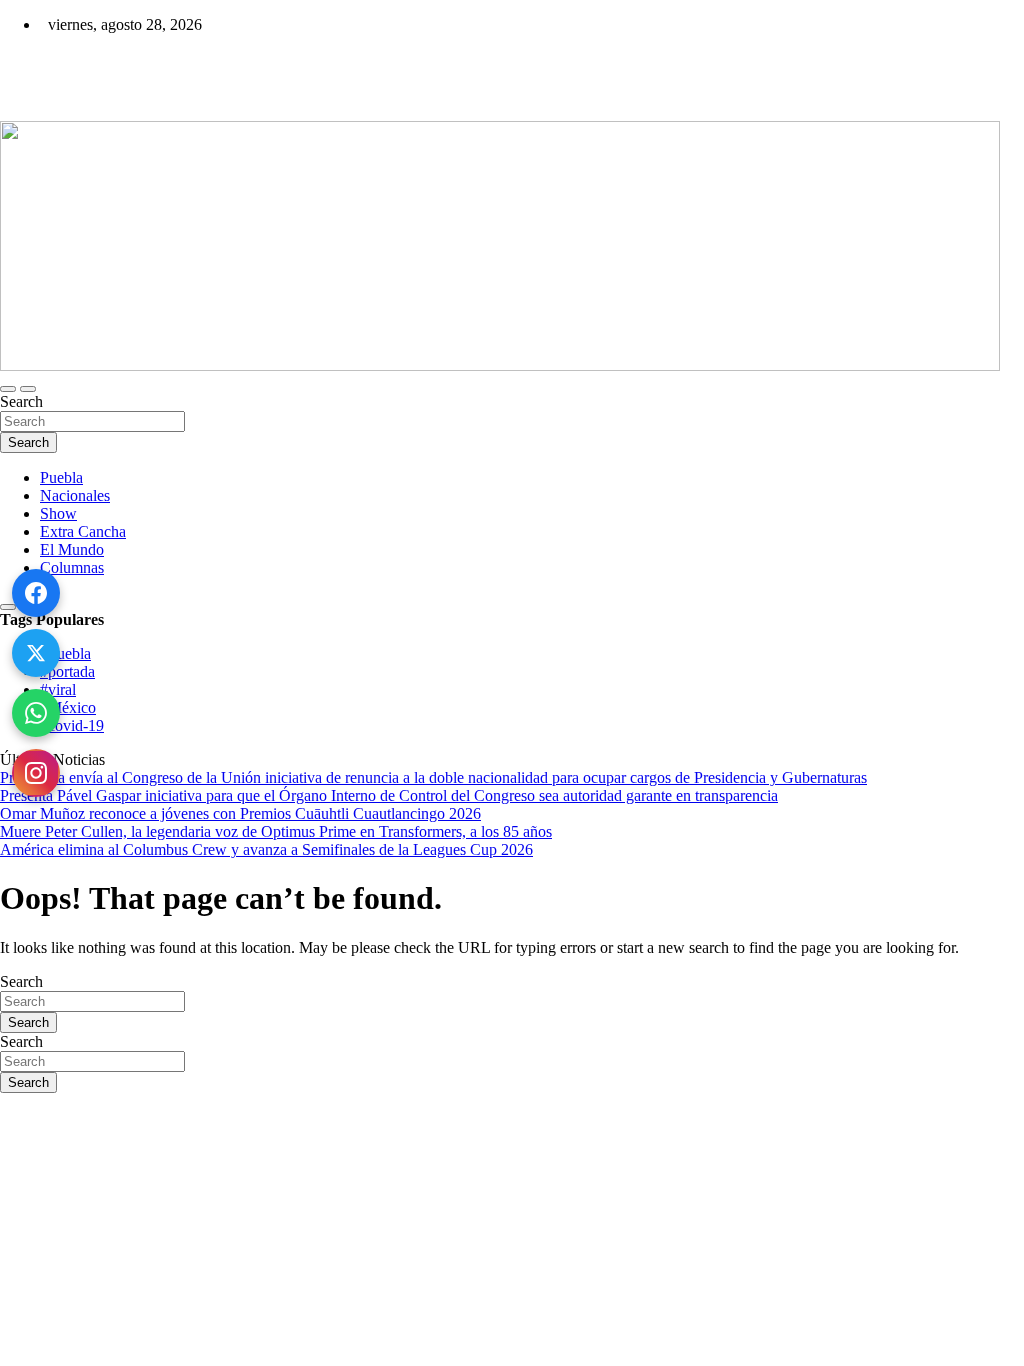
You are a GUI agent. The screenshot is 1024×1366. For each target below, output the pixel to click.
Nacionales (75, 495)
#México (68, 707)
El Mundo (72, 549)
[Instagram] (36, 773)
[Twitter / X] (36, 653)
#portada (67, 671)
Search (21, 401)
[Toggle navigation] (8, 389)
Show (58, 513)
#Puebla (65, 653)
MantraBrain (60, 1207)
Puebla (61, 477)
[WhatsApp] (36, 713)
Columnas (72, 567)
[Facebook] (36, 593)
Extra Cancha (83, 531)
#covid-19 (72, 725)
